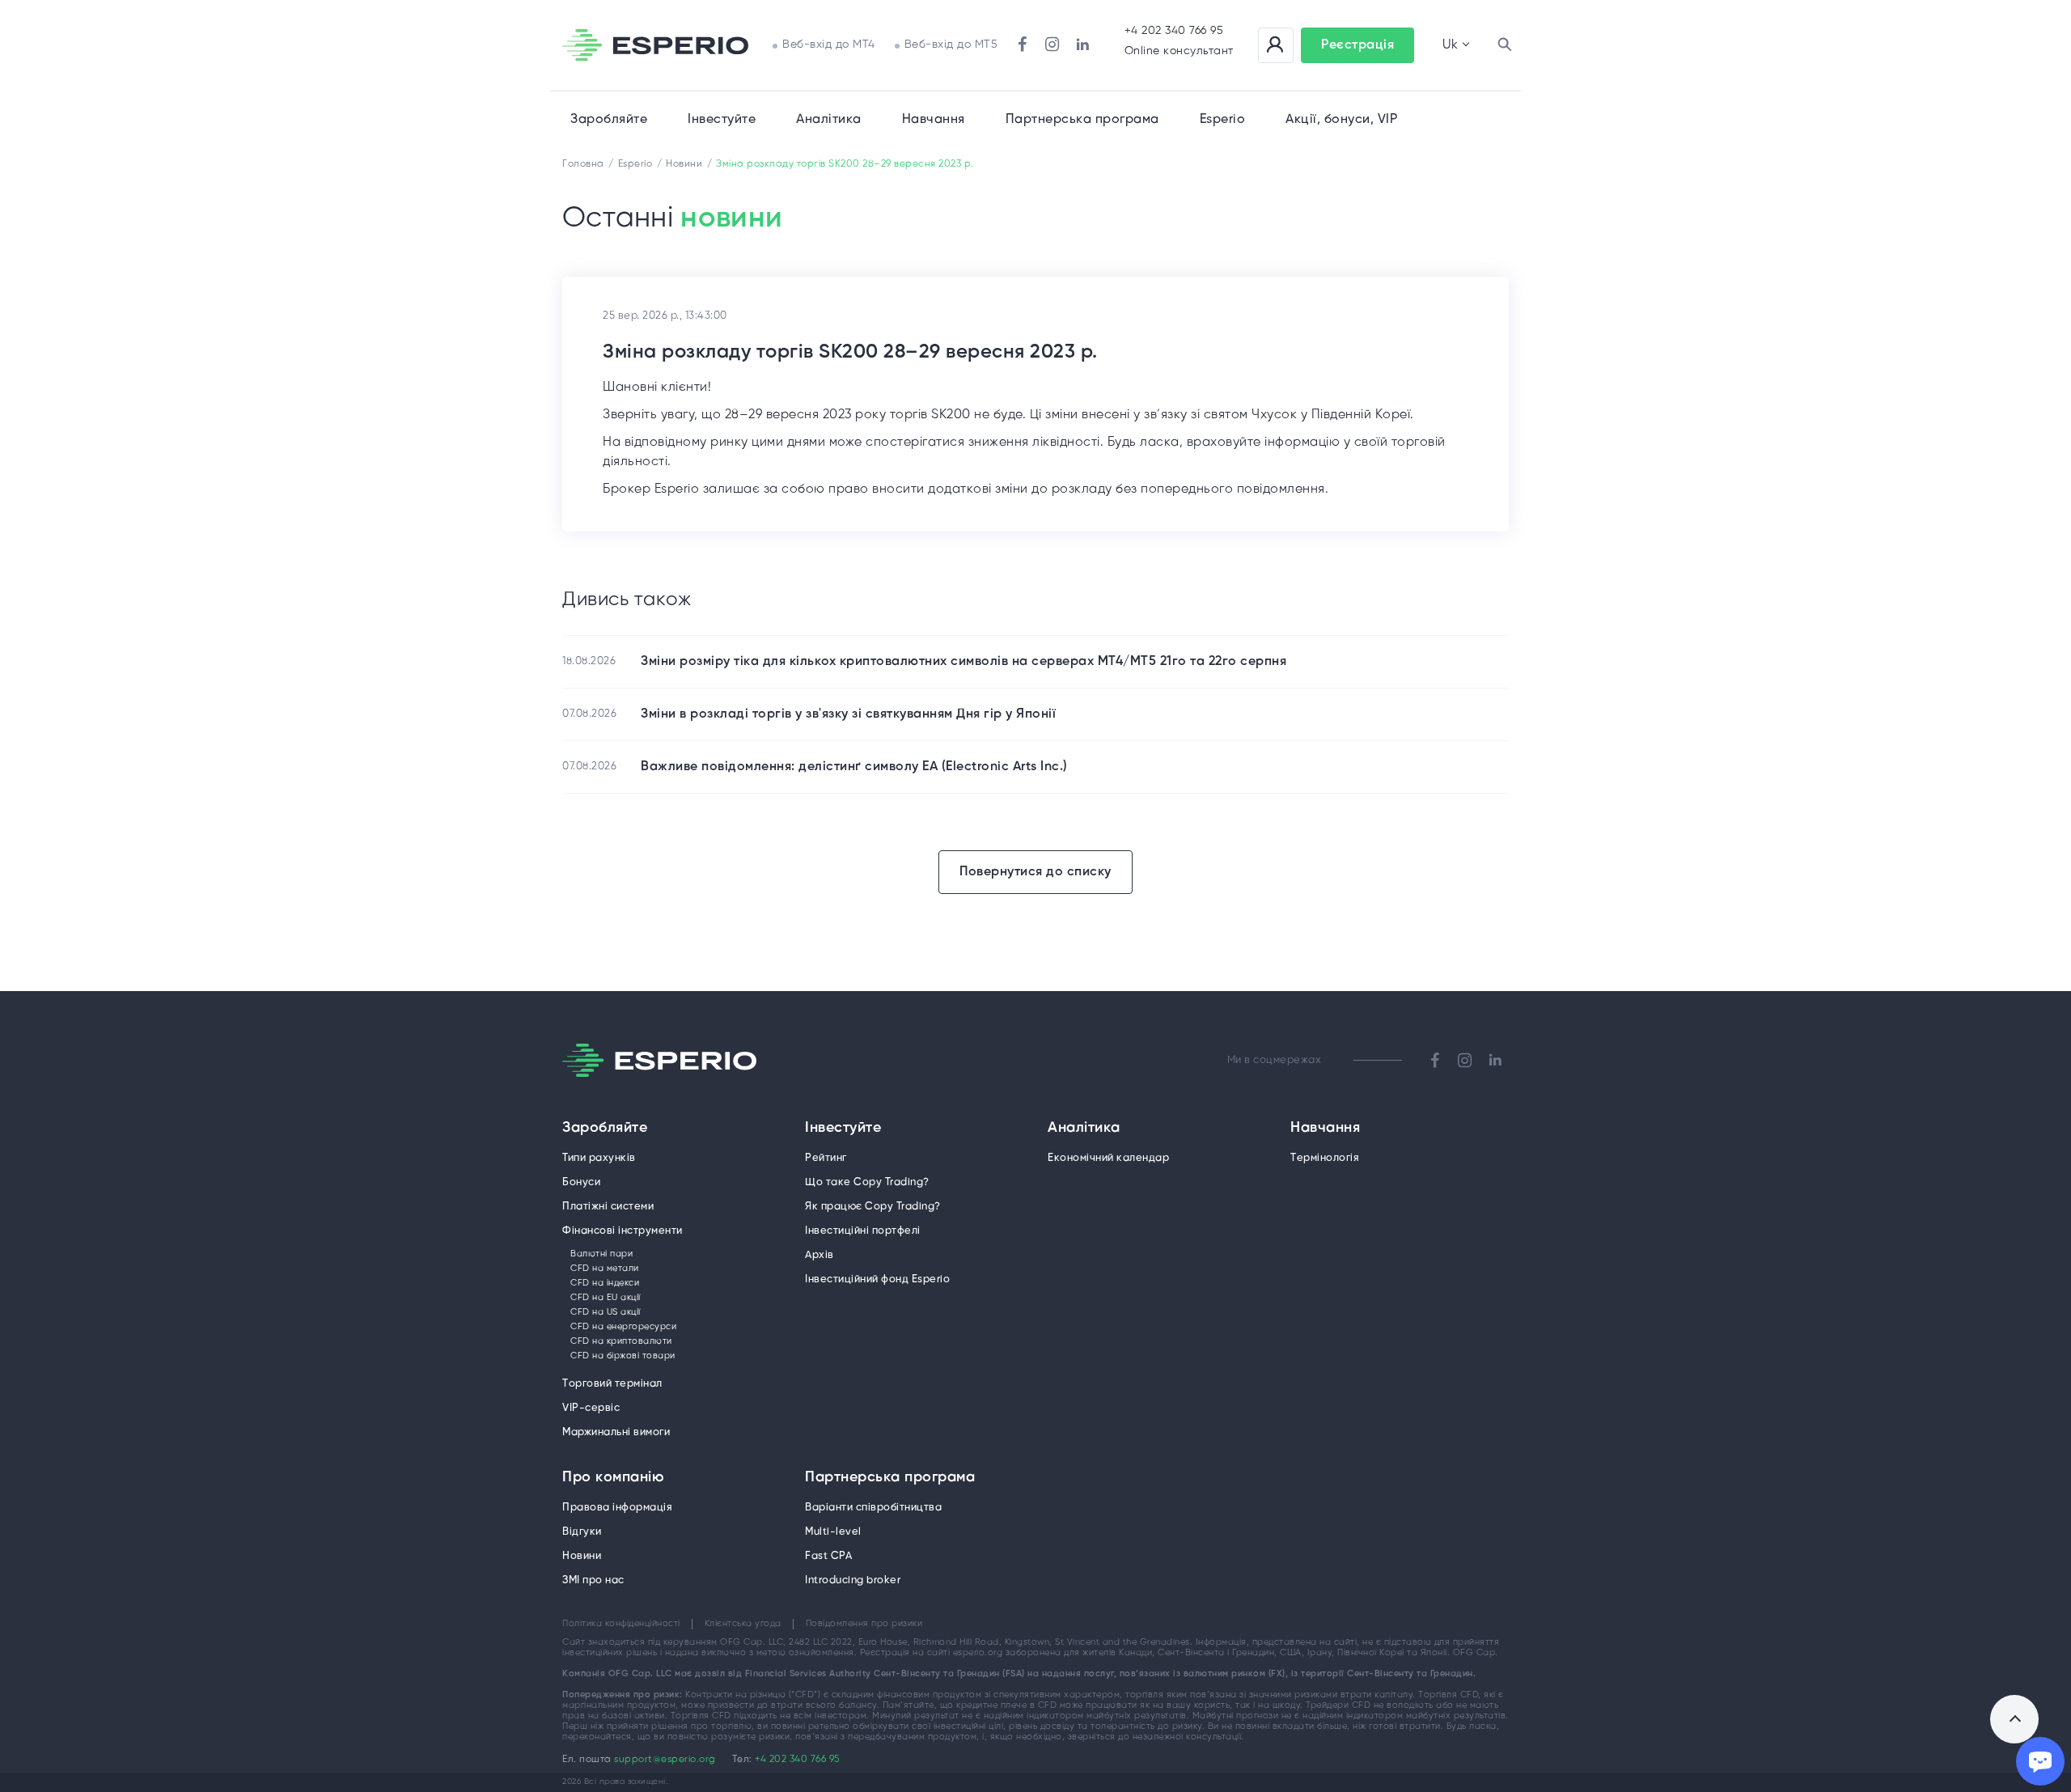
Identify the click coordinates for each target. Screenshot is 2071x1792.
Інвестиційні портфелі (863, 1231)
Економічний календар (1108, 1158)
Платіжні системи (608, 1207)
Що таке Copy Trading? (867, 1182)
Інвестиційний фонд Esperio (877, 1279)
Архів (820, 1255)
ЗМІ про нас (593, 1580)
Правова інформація (617, 1508)
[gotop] (2014, 1719)
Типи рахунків (599, 1158)
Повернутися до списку (1035, 872)
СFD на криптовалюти (621, 1341)
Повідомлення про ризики (864, 1624)
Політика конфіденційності (621, 1624)
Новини (582, 1556)
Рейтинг (826, 1158)
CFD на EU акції (606, 1298)
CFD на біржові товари (623, 1356)
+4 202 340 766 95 (1174, 31)
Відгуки (582, 1532)
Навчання (934, 119)
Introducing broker (853, 1580)
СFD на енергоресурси (623, 1327)
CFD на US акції (606, 1312)
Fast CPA (828, 1556)
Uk (1450, 45)
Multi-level (833, 1532)
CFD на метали (605, 1269)
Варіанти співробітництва (873, 1508)
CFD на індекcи (605, 1283)
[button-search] (1505, 45)
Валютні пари (601, 1254)
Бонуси (581, 1182)
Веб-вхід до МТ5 (951, 45)
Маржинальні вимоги (616, 1432)
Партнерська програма (890, 1478)
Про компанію (613, 1478)
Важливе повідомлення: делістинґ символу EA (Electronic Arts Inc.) (854, 767)
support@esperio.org (665, 1759)
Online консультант (1179, 51)
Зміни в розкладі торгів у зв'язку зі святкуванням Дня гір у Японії (848, 714)
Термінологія (1325, 1158)
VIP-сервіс (591, 1408)
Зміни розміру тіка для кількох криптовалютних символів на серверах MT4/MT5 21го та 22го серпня (964, 661)
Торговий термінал (612, 1384)
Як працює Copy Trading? (873, 1207)
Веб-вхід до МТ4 (829, 45)
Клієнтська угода (743, 1624)
